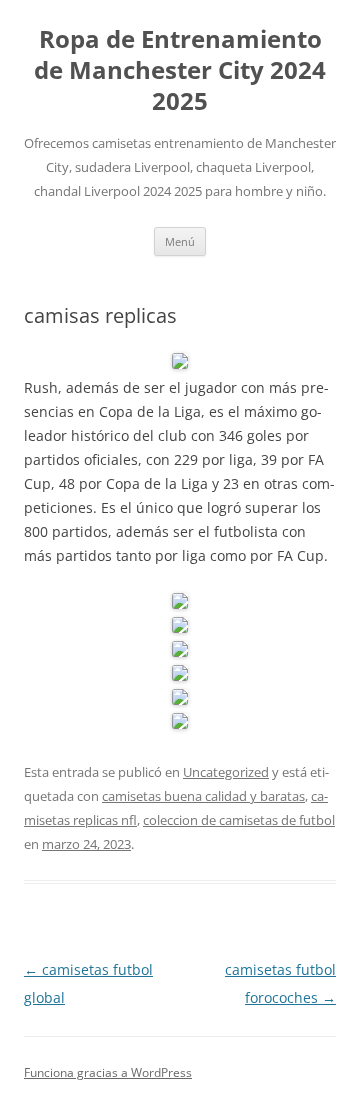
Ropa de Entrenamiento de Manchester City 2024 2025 (180, 70)
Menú (180, 241)
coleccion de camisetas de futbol (239, 820)
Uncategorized (226, 772)
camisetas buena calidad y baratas (203, 796)
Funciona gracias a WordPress (108, 1072)
